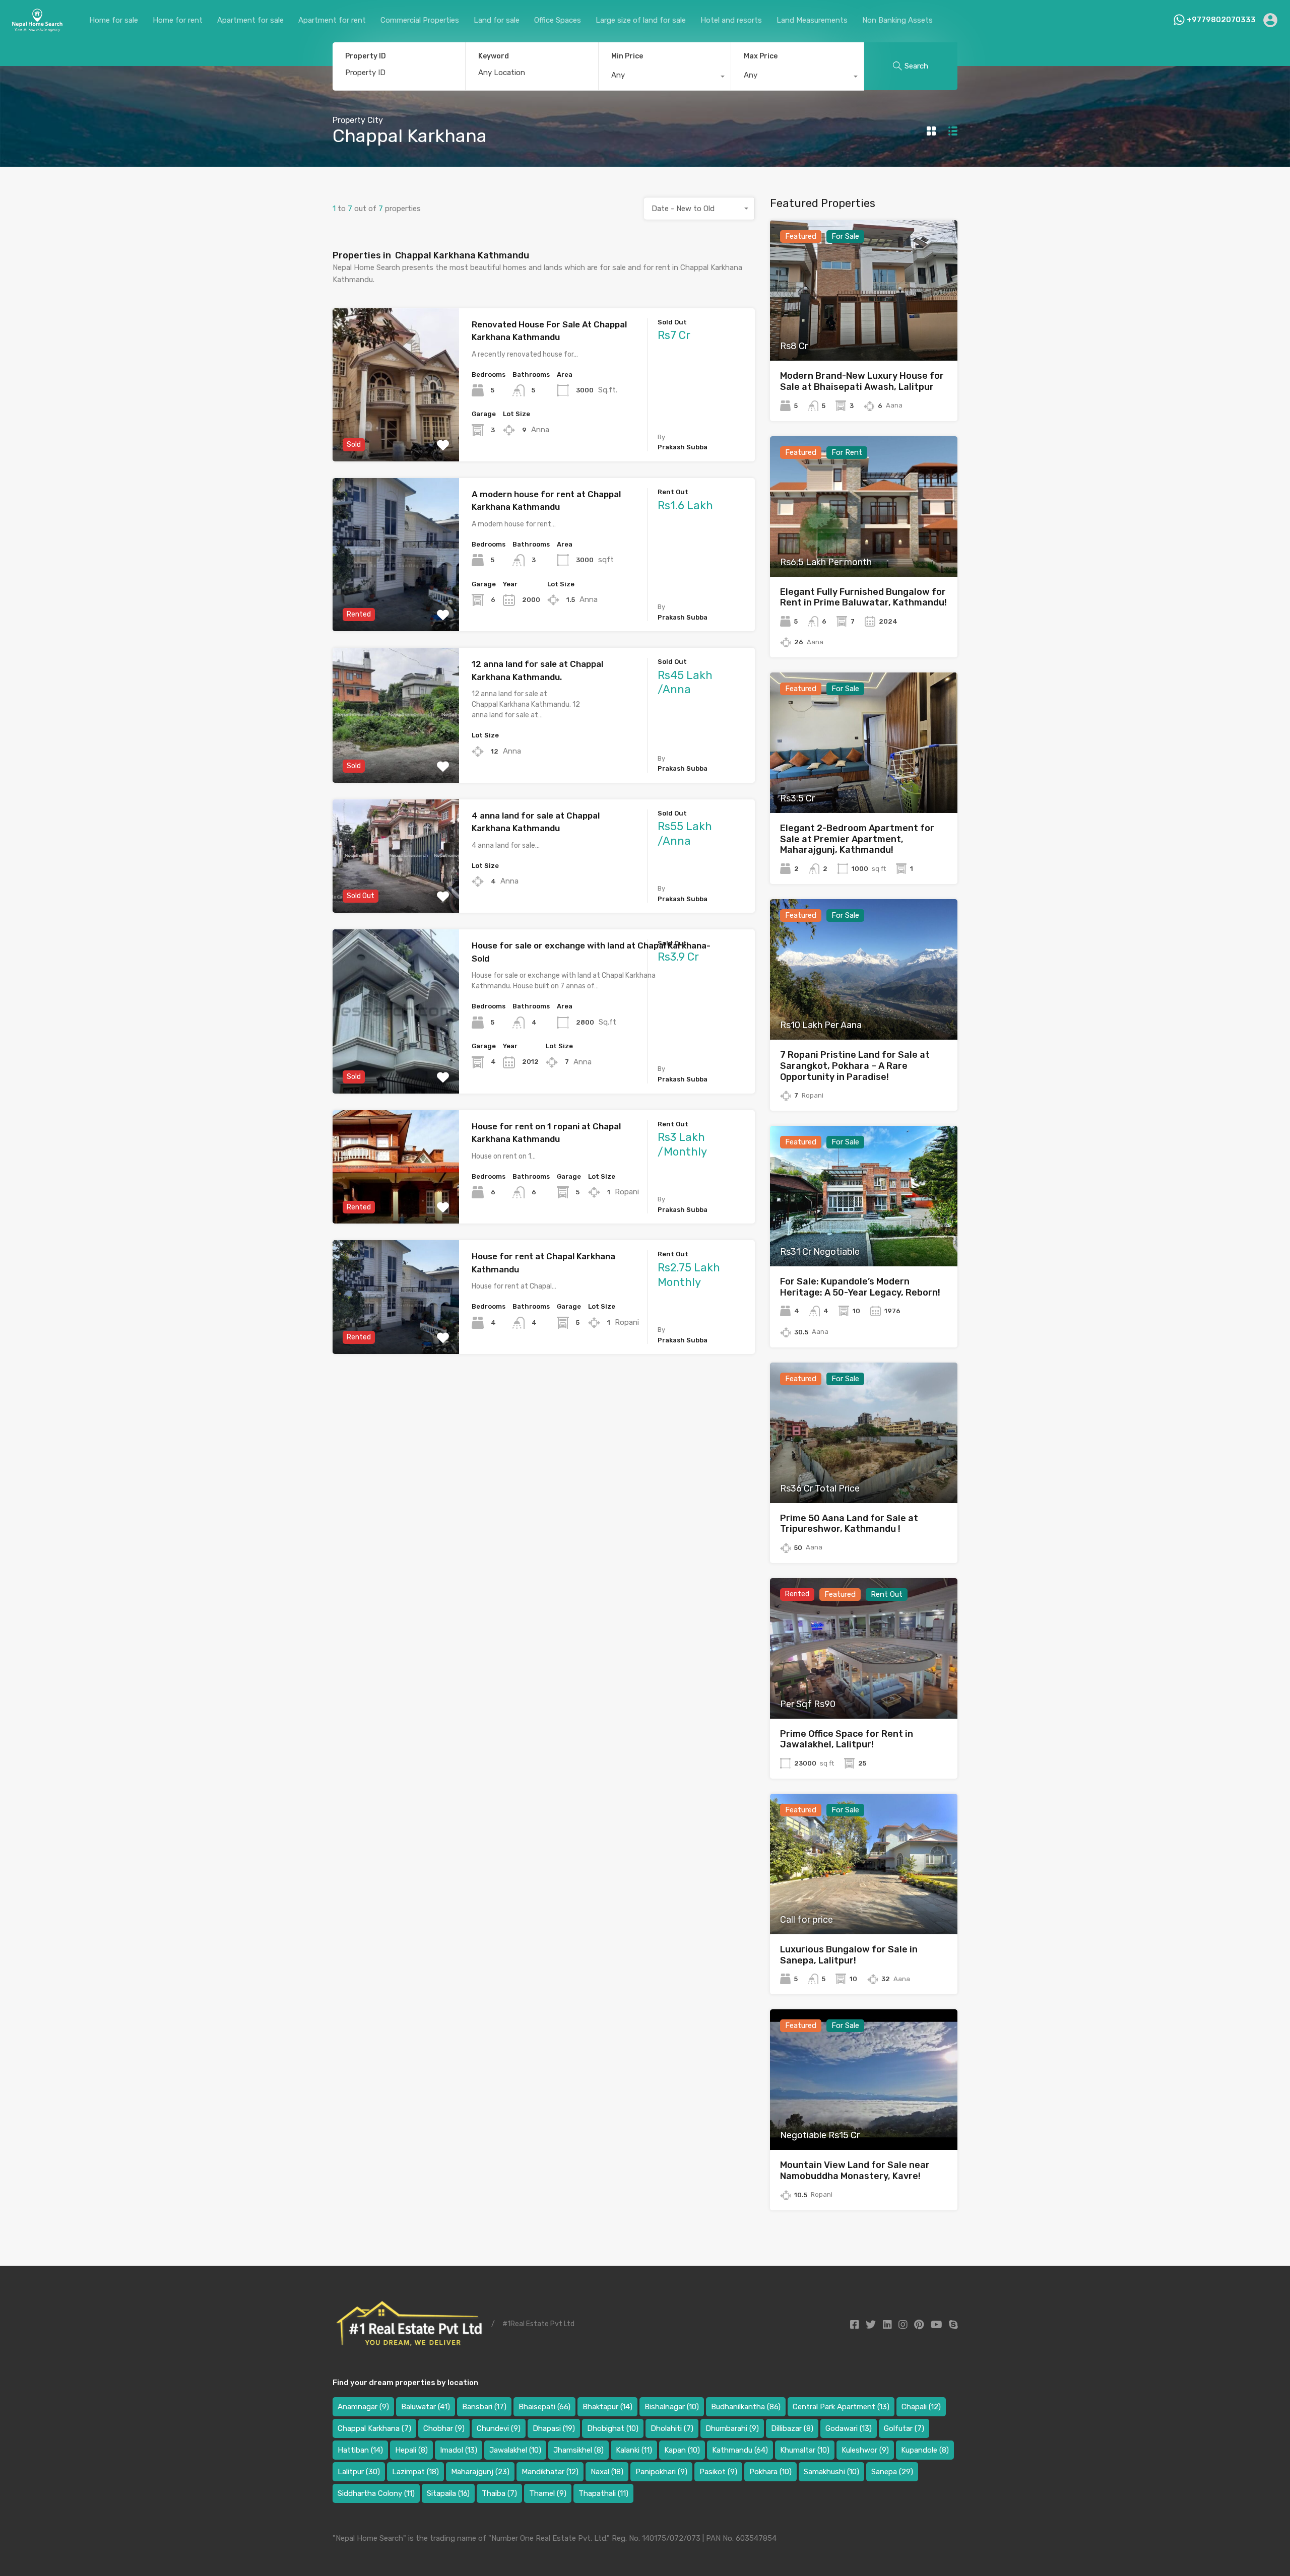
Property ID (366, 56)
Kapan (682, 2450)
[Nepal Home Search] (37, 28)
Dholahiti (672, 2428)
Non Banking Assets (897, 20)
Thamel (548, 2493)
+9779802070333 (1221, 20)
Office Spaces (558, 20)
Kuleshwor (865, 2450)
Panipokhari (661, 2472)
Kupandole (925, 2450)
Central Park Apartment (841, 2407)
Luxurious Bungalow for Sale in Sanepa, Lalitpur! (849, 1955)
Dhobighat (613, 2428)
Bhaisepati (544, 2407)
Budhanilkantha (746, 2407)
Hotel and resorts (731, 20)
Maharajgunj (480, 2472)
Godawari (849, 2428)
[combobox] (665, 78)
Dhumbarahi (732, 2428)
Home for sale (114, 20)
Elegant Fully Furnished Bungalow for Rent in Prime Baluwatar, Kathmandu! (863, 597)
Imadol (459, 2450)
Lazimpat (415, 2472)
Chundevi (499, 2428)
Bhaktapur (607, 2407)
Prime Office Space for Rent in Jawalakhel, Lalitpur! (847, 1739)
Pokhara (770, 2472)
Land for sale (497, 20)
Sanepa (892, 2472)
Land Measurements (812, 20)
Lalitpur (359, 2472)
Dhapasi (554, 2428)
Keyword (494, 56)
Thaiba (499, 2493)
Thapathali (603, 2493)
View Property (396, 431)
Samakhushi (831, 2472)
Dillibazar (792, 2428)
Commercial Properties (420, 20)
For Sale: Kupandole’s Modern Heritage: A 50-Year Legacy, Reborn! (860, 1287)
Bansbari (484, 2407)
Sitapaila (448, 2493)
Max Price (761, 56)
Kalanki (634, 2450)
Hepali (411, 2450)
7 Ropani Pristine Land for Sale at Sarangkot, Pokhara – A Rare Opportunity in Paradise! (855, 1066)
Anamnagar (363, 2407)
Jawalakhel (515, 2450)
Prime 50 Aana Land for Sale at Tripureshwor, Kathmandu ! (849, 1524)
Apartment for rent (332, 20)
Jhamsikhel (578, 2450)
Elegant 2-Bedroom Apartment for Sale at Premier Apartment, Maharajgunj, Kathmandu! (857, 839)
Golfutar (904, 2428)
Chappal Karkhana (374, 2428)
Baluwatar (426, 2407)
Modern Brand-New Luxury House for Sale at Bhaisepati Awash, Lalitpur (862, 381)
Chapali (921, 2407)
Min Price (627, 56)
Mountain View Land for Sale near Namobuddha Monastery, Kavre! (855, 2171)
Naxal (607, 2472)
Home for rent (178, 20)
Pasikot (718, 2472)
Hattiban (360, 2450)
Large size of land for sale (641, 20)
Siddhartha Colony (376, 2493)
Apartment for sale (250, 20)
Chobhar (444, 2428)
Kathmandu (740, 2450)
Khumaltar (805, 2450)
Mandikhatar (550, 2472)
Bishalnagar (672, 2407)
